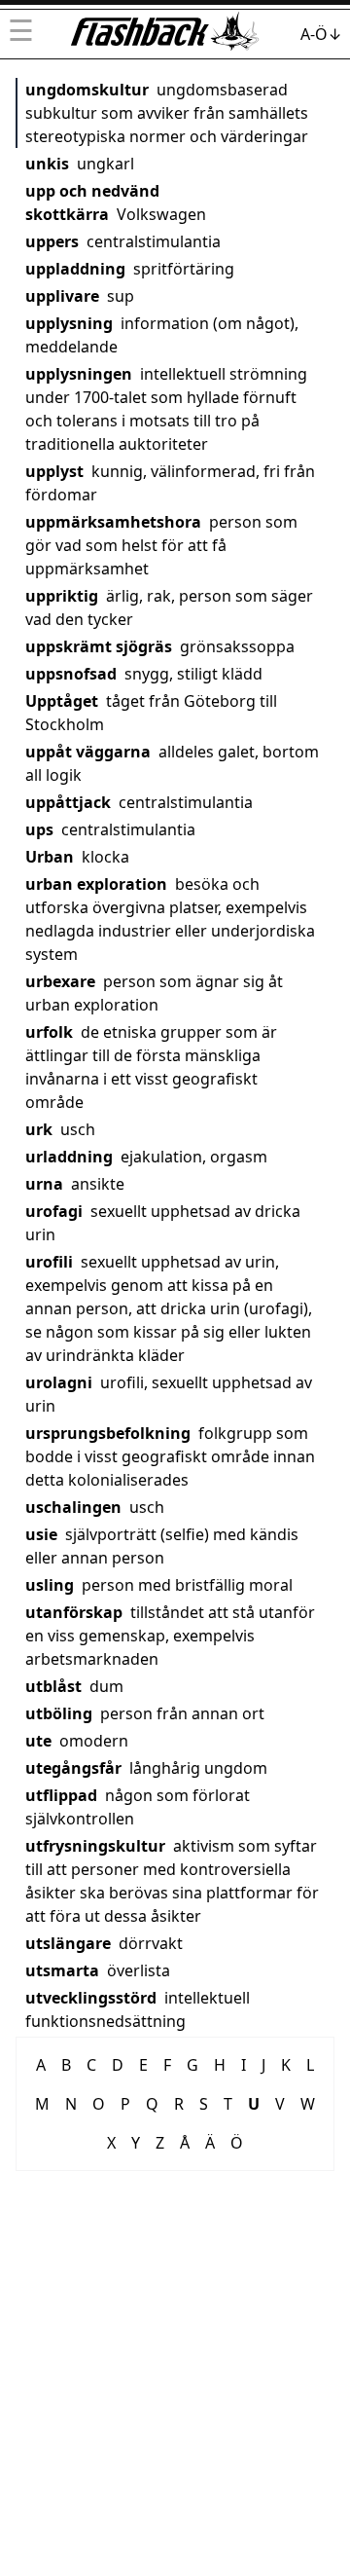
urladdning (69, 1157)
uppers (52, 241)
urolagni (59, 1382)
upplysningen (79, 374)
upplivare (62, 296)
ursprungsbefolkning (108, 1433)
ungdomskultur (87, 90)
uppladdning (75, 269)
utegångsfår (73, 1768)
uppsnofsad (71, 674)
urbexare (60, 981)
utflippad (61, 1795)
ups (39, 829)
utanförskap (74, 1612)
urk (39, 1129)
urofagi (54, 1211)
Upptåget (62, 701)
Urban (50, 857)
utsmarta (62, 1970)
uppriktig (62, 596)
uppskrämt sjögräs (99, 646)
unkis (47, 164)
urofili (49, 1262)
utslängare (68, 1943)
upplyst (54, 471)
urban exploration (96, 884)
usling (50, 1585)
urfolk (49, 1032)
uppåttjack (68, 802)
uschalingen (73, 1507)
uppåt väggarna (88, 752)
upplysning (69, 323)
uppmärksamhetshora (113, 522)
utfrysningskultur (95, 1846)
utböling (59, 1713)
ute (38, 1741)
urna (44, 1184)
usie (41, 1534)
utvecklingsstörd (91, 1998)
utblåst (53, 1686)
